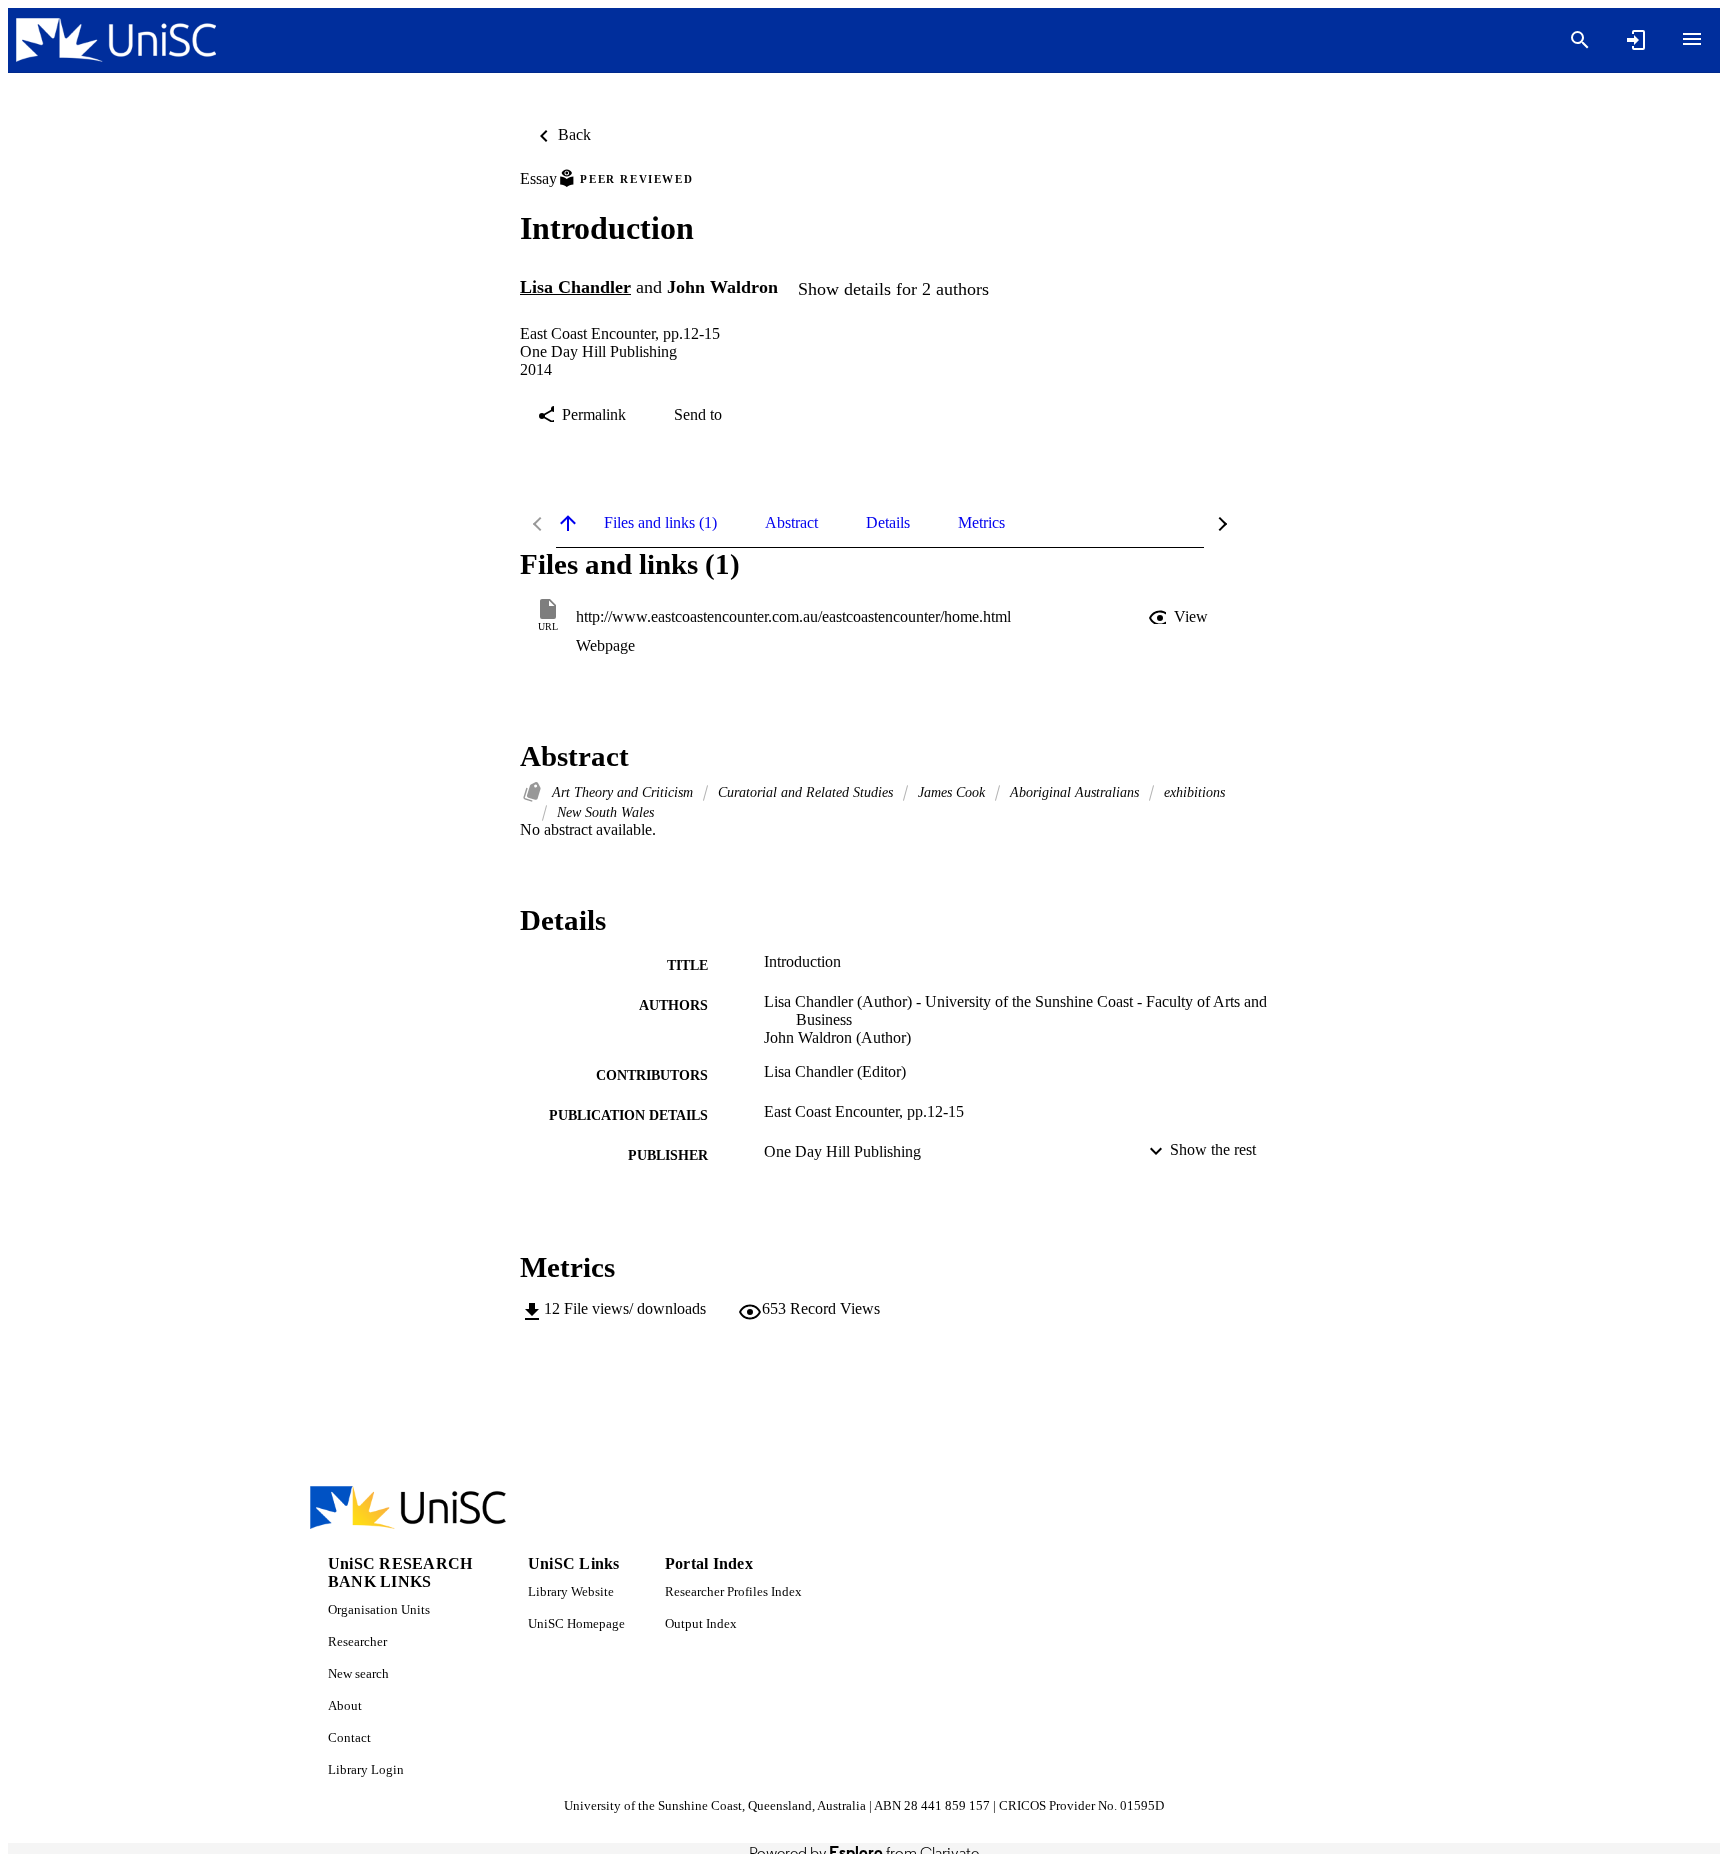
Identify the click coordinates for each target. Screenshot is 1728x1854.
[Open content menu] (1692, 39)
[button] (1180, 617)
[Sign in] (1636, 40)
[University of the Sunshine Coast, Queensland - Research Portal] (116, 40)
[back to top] (568, 523)
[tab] (660, 523)
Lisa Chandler (575, 287)
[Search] (1580, 40)
